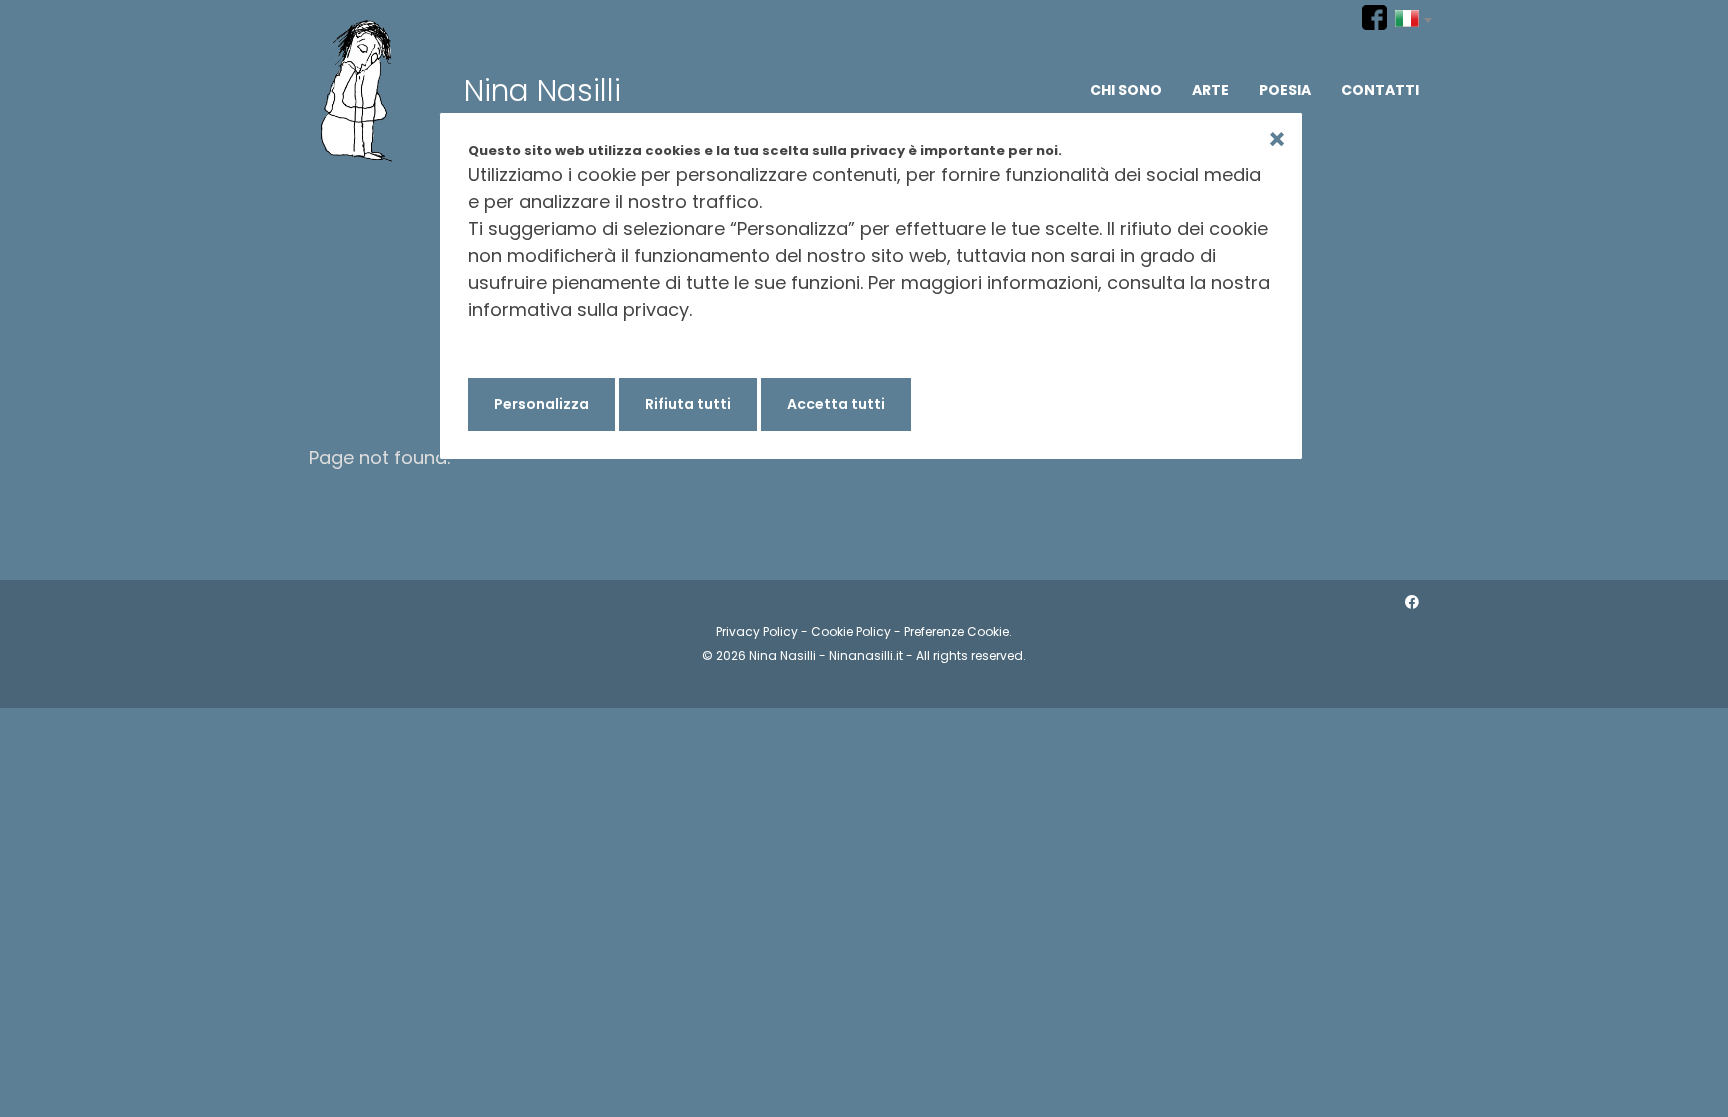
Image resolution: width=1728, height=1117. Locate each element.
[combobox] (1413, 16)
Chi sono (1126, 90)
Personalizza (541, 404)
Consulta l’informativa (567, 350)
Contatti (1380, 90)
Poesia (1285, 90)
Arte (1210, 90)
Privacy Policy (757, 631)
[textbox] (1413, 16)
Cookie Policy (851, 631)
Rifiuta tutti (688, 404)
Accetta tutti (836, 404)
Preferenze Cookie (956, 631)
